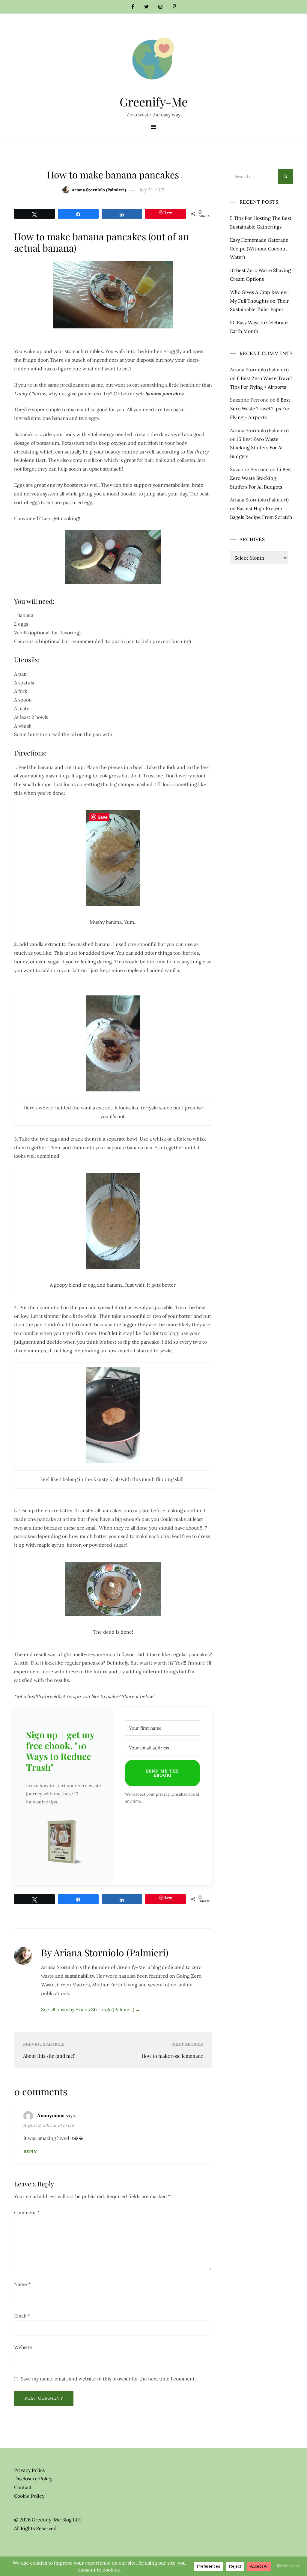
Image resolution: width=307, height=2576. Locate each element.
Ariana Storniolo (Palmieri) (99, 190)
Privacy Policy (30, 2470)
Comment (27, 2212)
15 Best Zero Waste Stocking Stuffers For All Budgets (257, 448)
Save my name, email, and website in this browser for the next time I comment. (108, 2379)
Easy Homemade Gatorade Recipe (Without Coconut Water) (259, 249)
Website (23, 2347)
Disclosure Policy (33, 2479)
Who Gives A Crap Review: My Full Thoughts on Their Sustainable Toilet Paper (259, 301)
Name (22, 2284)
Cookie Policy (29, 2496)
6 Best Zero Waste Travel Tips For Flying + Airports (260, 408)
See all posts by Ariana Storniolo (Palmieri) (91, 2009)
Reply (30, 2152)
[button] (64, 1843)
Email (22, 2316)
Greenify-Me (154, 102)
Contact (23, 2487)
